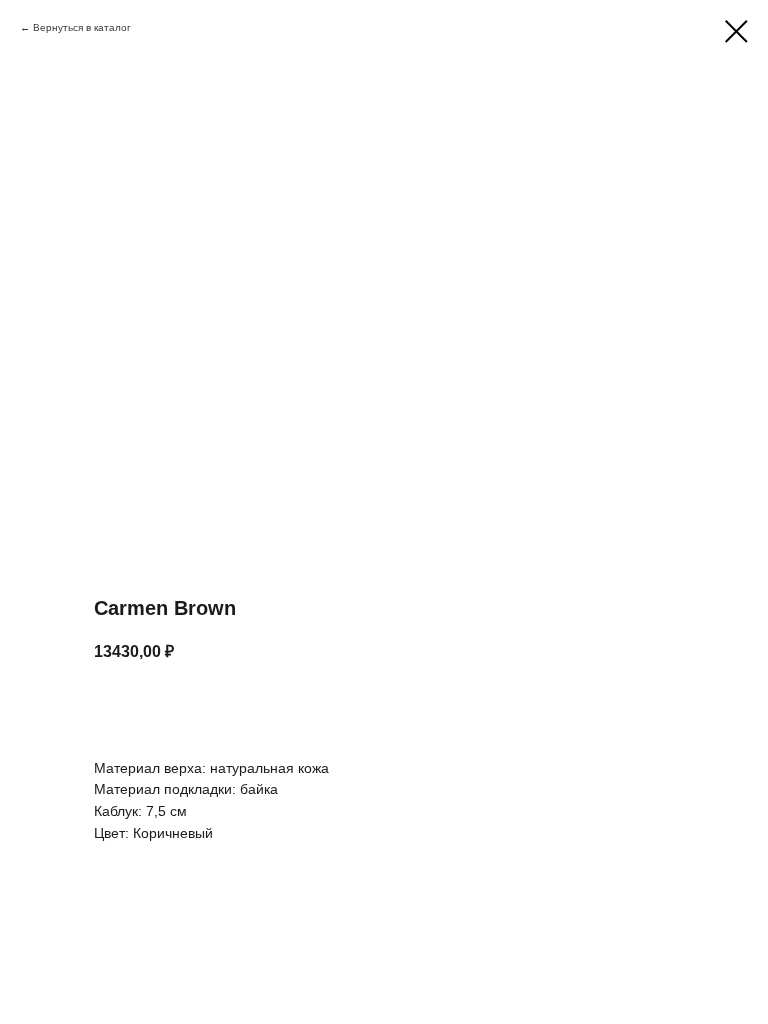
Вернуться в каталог (82, 27)
